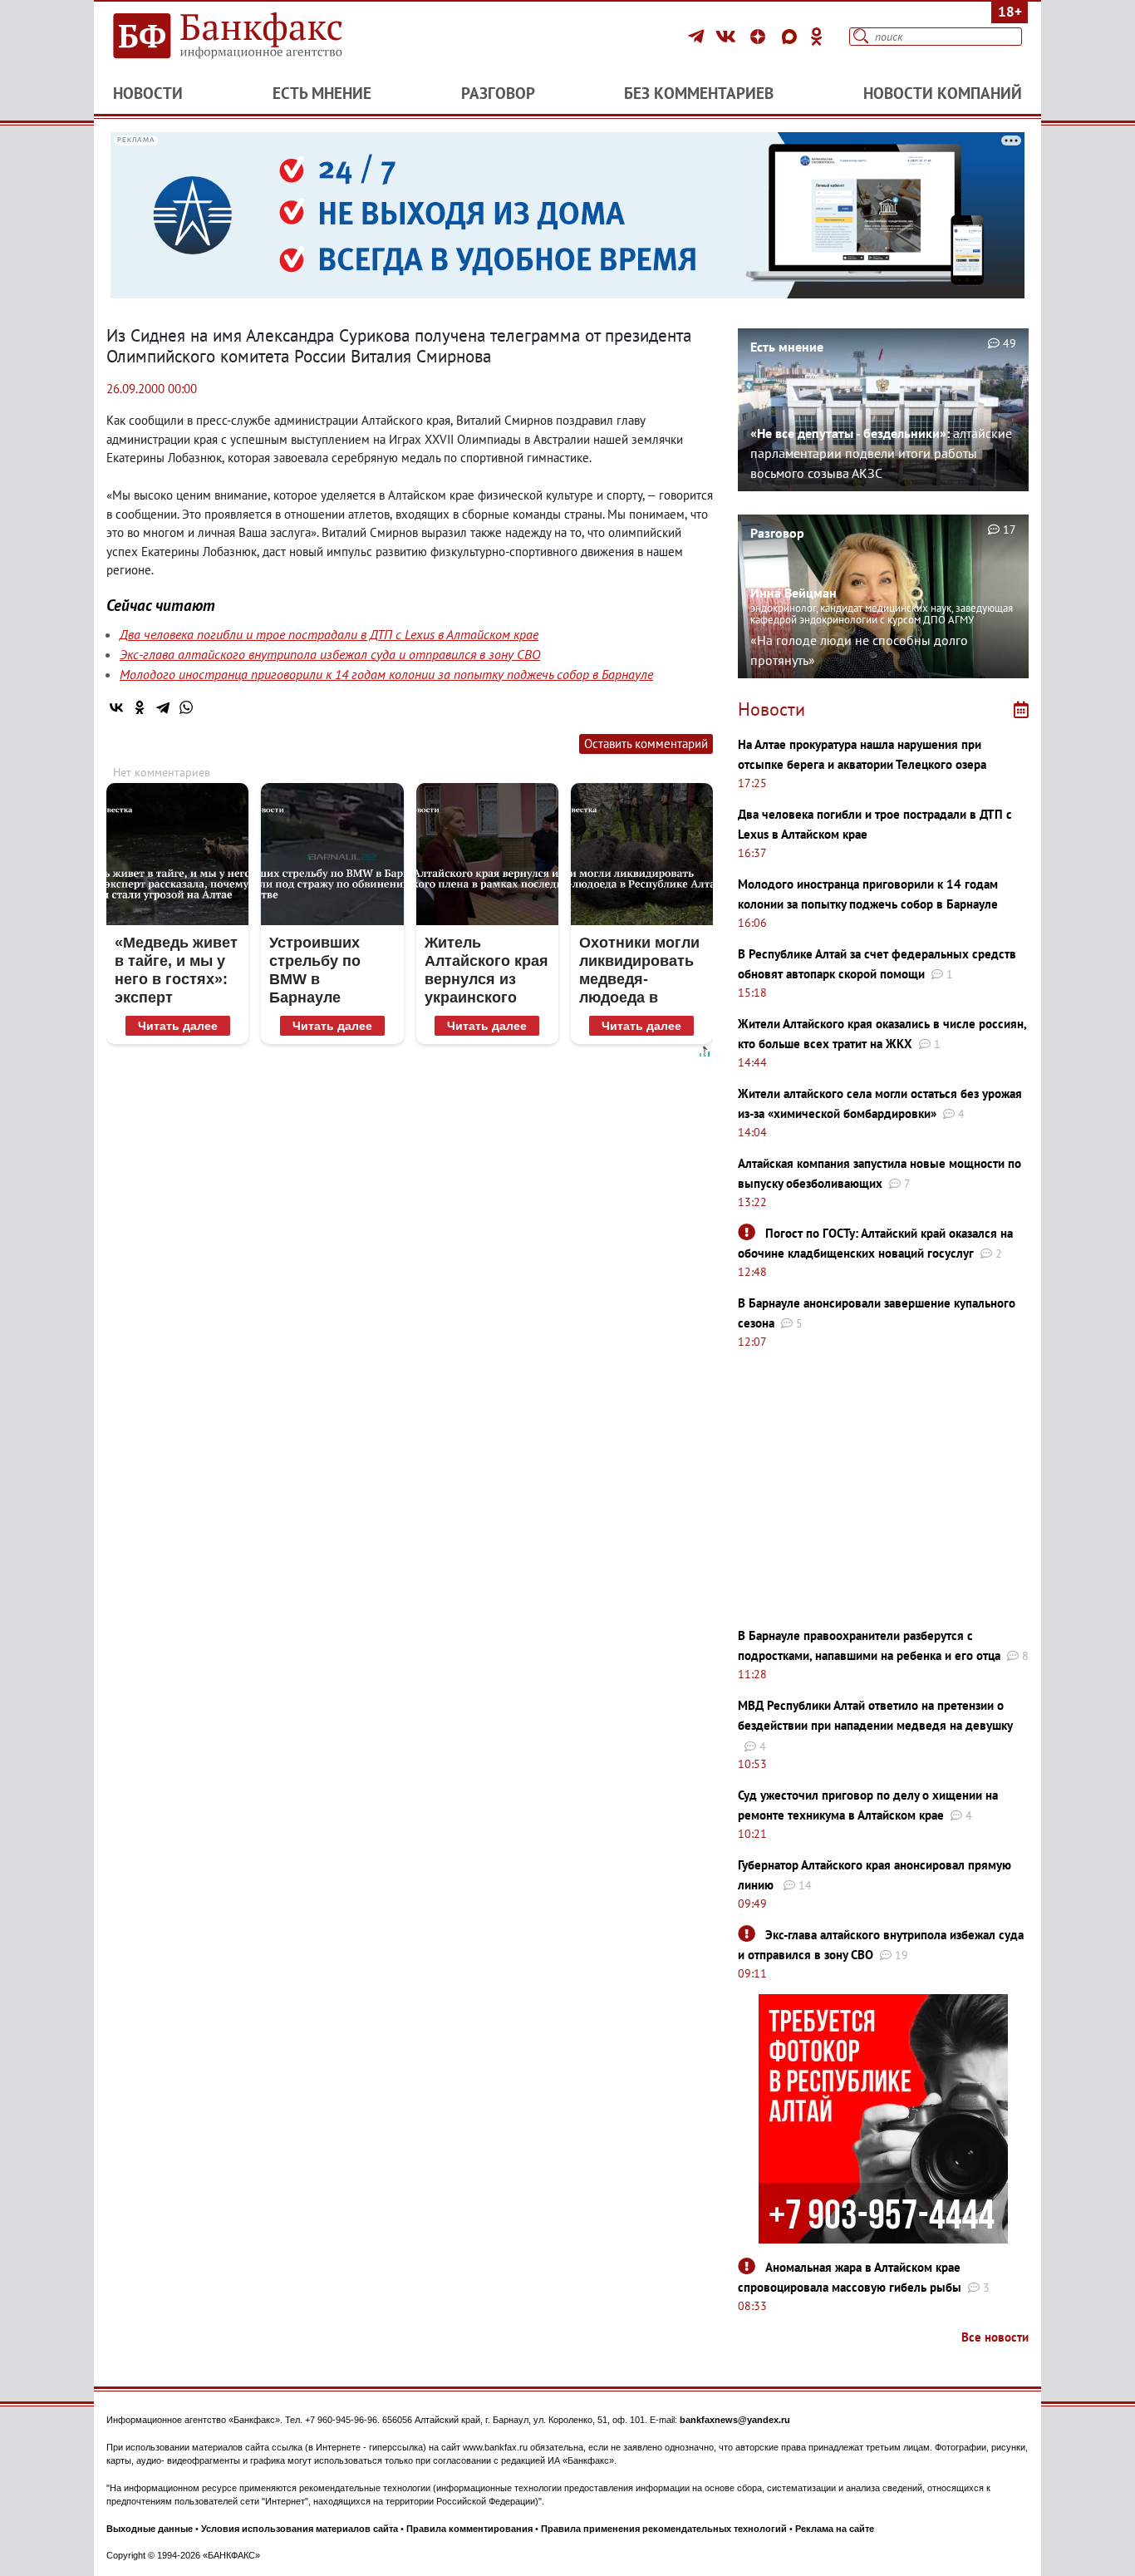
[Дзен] (760, 37)
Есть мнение (322, 93)
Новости (148, 93)
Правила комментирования (469, 2529)
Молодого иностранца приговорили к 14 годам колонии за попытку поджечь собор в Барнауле (386, 674)
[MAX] (792, 37)
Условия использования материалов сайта (300, 2529)
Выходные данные (150, 2529)
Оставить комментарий (646, 744)
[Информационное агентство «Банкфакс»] (252, 37)
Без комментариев (699, 93)
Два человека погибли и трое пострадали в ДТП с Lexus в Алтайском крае (329, 634)
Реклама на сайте (835, 2529)
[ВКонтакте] (728, 37)
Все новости (995, 2337)
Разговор (498, 93)
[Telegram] (698, 37)
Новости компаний (943, 93)
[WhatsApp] (186, 707)
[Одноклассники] (817, 37)
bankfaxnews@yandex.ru (735, 2420)
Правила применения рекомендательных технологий (664, 2529)
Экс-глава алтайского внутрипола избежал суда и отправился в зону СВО (330, 654)
